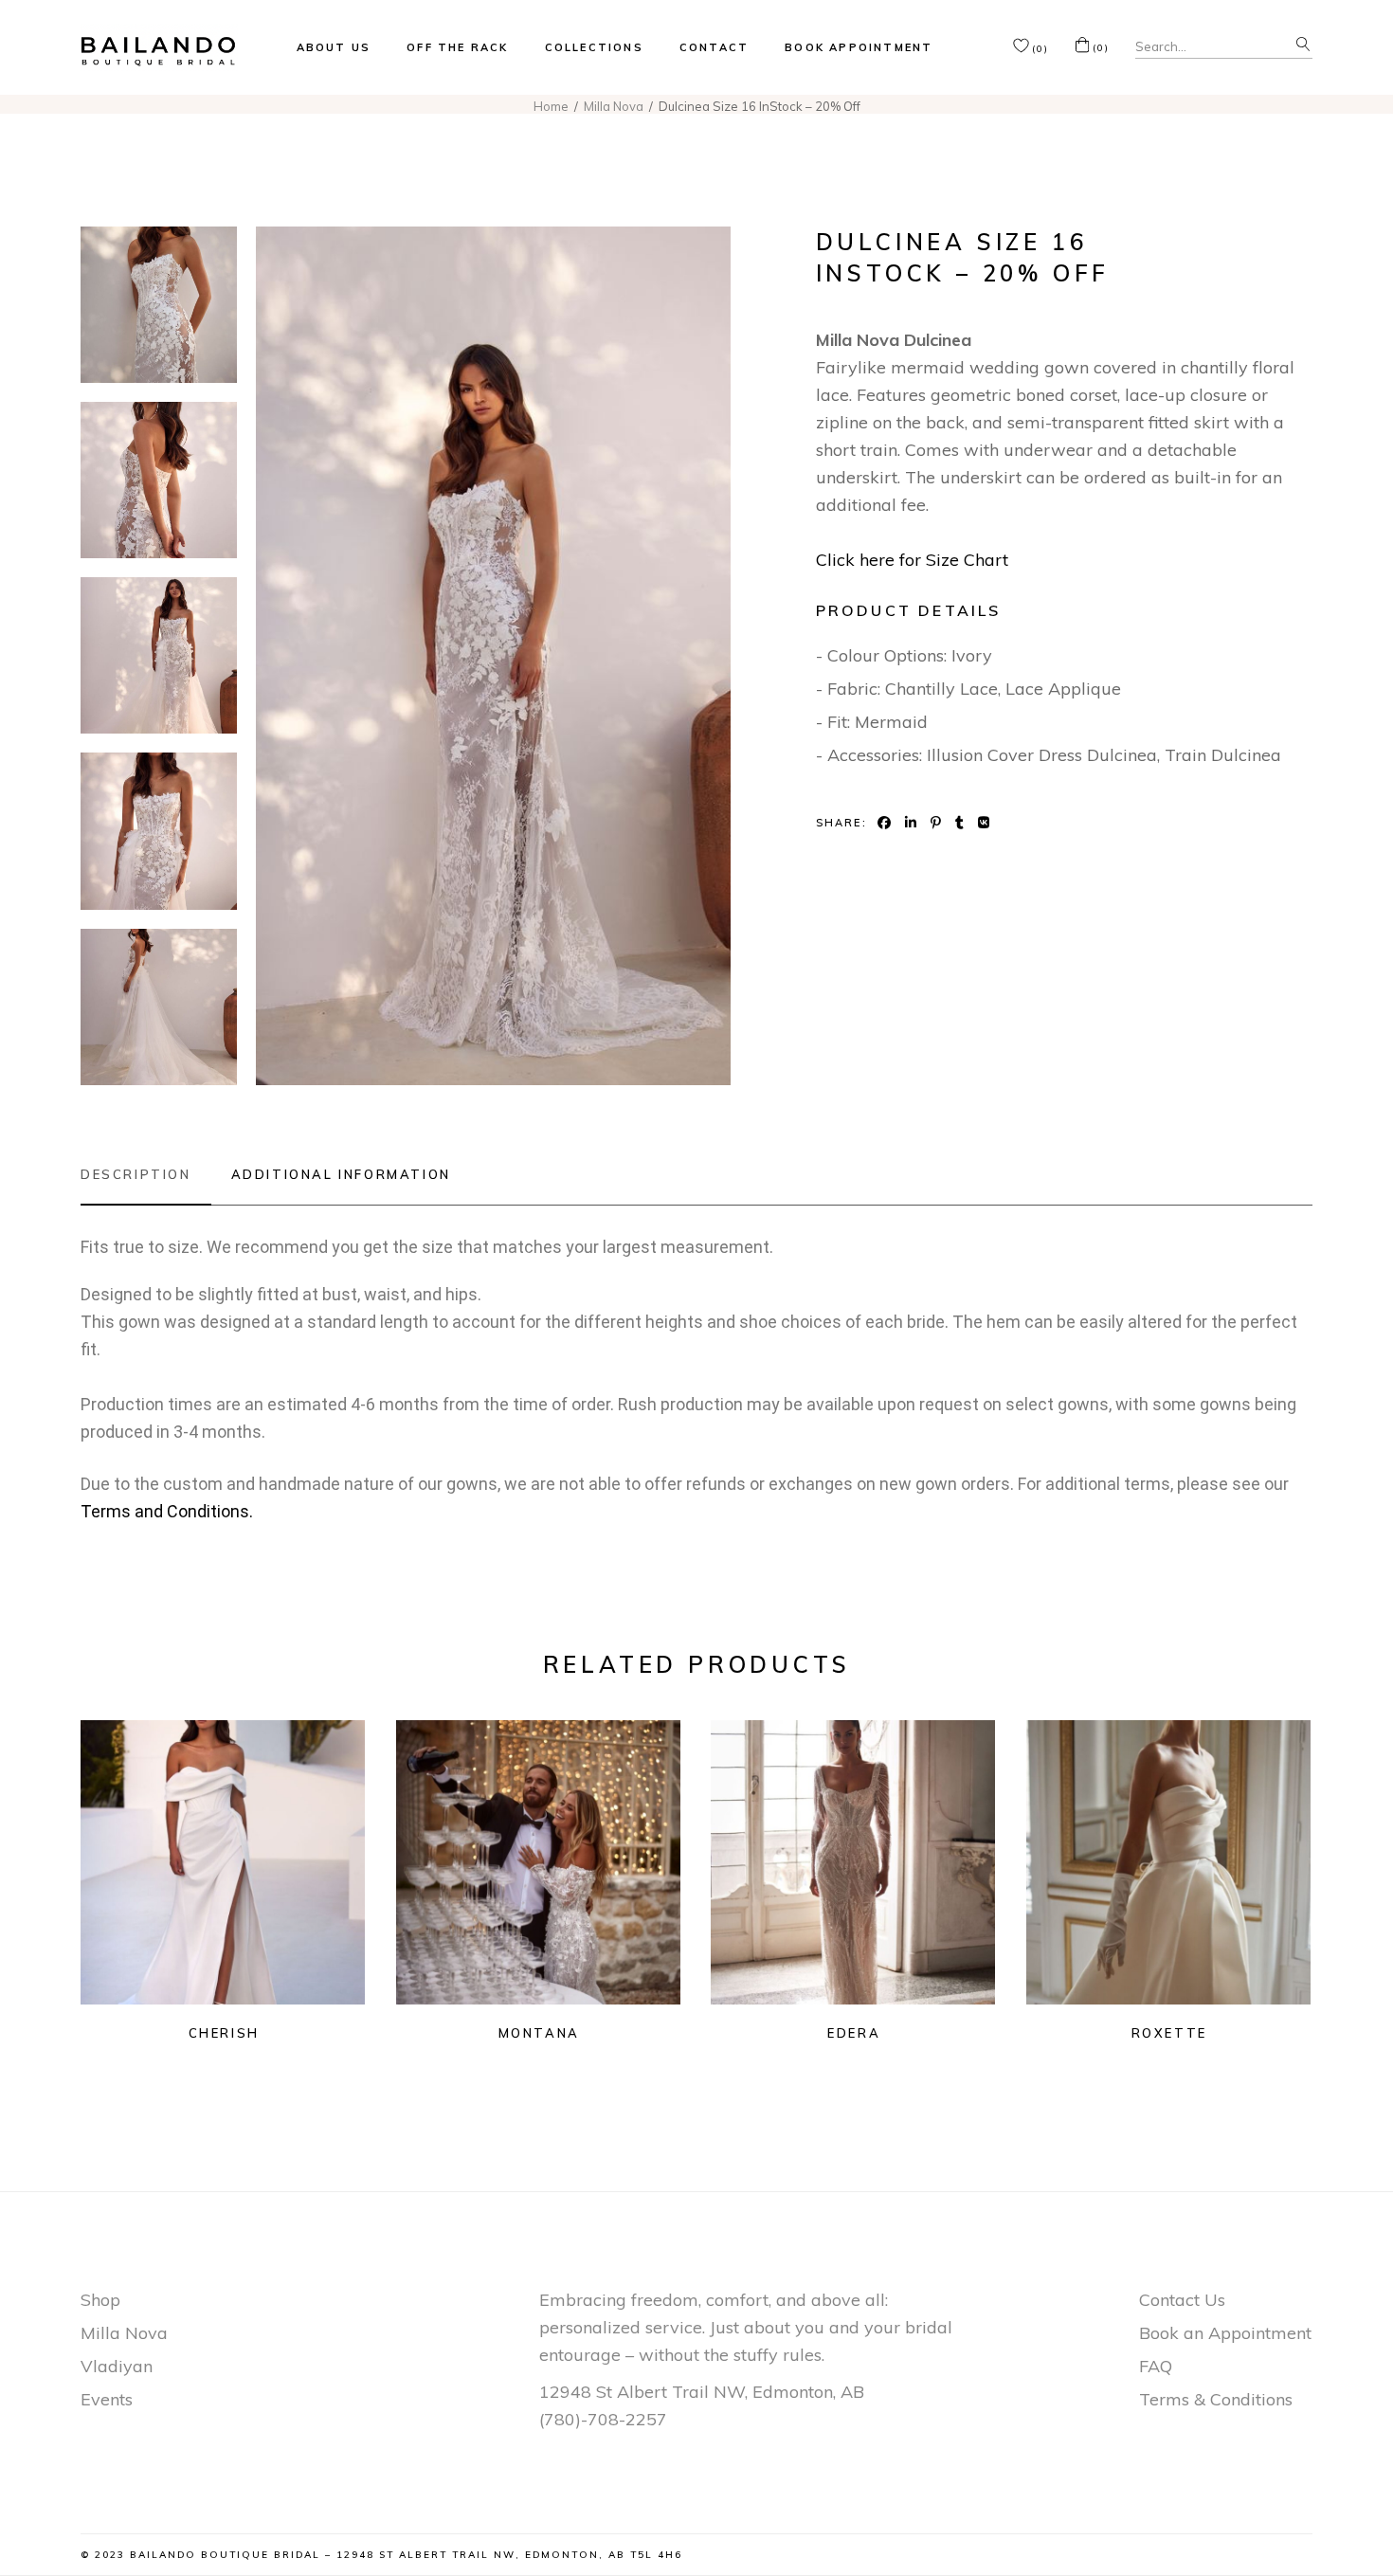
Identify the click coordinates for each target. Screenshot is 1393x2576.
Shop (100, 2300)
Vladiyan (117, 2366)
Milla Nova (124, 2333)
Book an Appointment (1225, 2333)
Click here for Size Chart (912, 560)
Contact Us (1182, 2300)
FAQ (1156, 2366)
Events (107, 2399)
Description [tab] (136, 1174)
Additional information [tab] (341, 1174)
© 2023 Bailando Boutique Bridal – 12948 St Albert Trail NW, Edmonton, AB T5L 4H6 (381, 2555)
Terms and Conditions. (167, 1511)
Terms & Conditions (1216, 2399)
